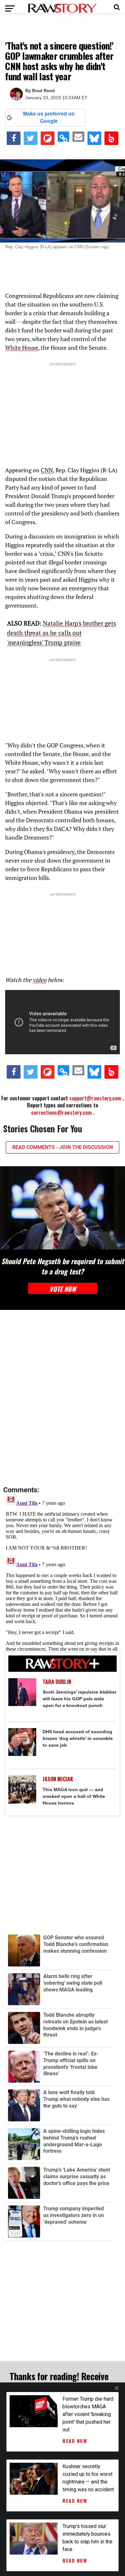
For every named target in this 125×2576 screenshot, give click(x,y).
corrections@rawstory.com (61, 1113)
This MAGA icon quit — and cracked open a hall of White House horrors (74, 1796)
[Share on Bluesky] (94, 138)
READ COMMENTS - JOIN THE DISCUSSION (63, 1147)
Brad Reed (43, 91)
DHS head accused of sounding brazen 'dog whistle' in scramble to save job (78, 1738)
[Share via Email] (78, 137)
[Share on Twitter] (31, 138)
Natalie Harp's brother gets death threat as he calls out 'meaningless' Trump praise (62, 633)
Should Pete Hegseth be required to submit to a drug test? (63, 1266)
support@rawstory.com (95, 1098)
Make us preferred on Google (49, 117)
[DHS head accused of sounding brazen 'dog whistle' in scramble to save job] (22, 1742)
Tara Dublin (57, 1682)
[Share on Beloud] (111, 138)
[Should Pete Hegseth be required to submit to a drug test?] (63, 1208)
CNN (47, 470)
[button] (117, 6)
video (40, 980)
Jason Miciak (58, 1779)
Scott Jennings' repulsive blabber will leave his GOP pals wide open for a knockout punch (79, 1699)
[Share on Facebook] (14, 138)
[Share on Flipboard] (48, 138)
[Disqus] (63, 1398)
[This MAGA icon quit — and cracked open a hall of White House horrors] (22, 1789)
